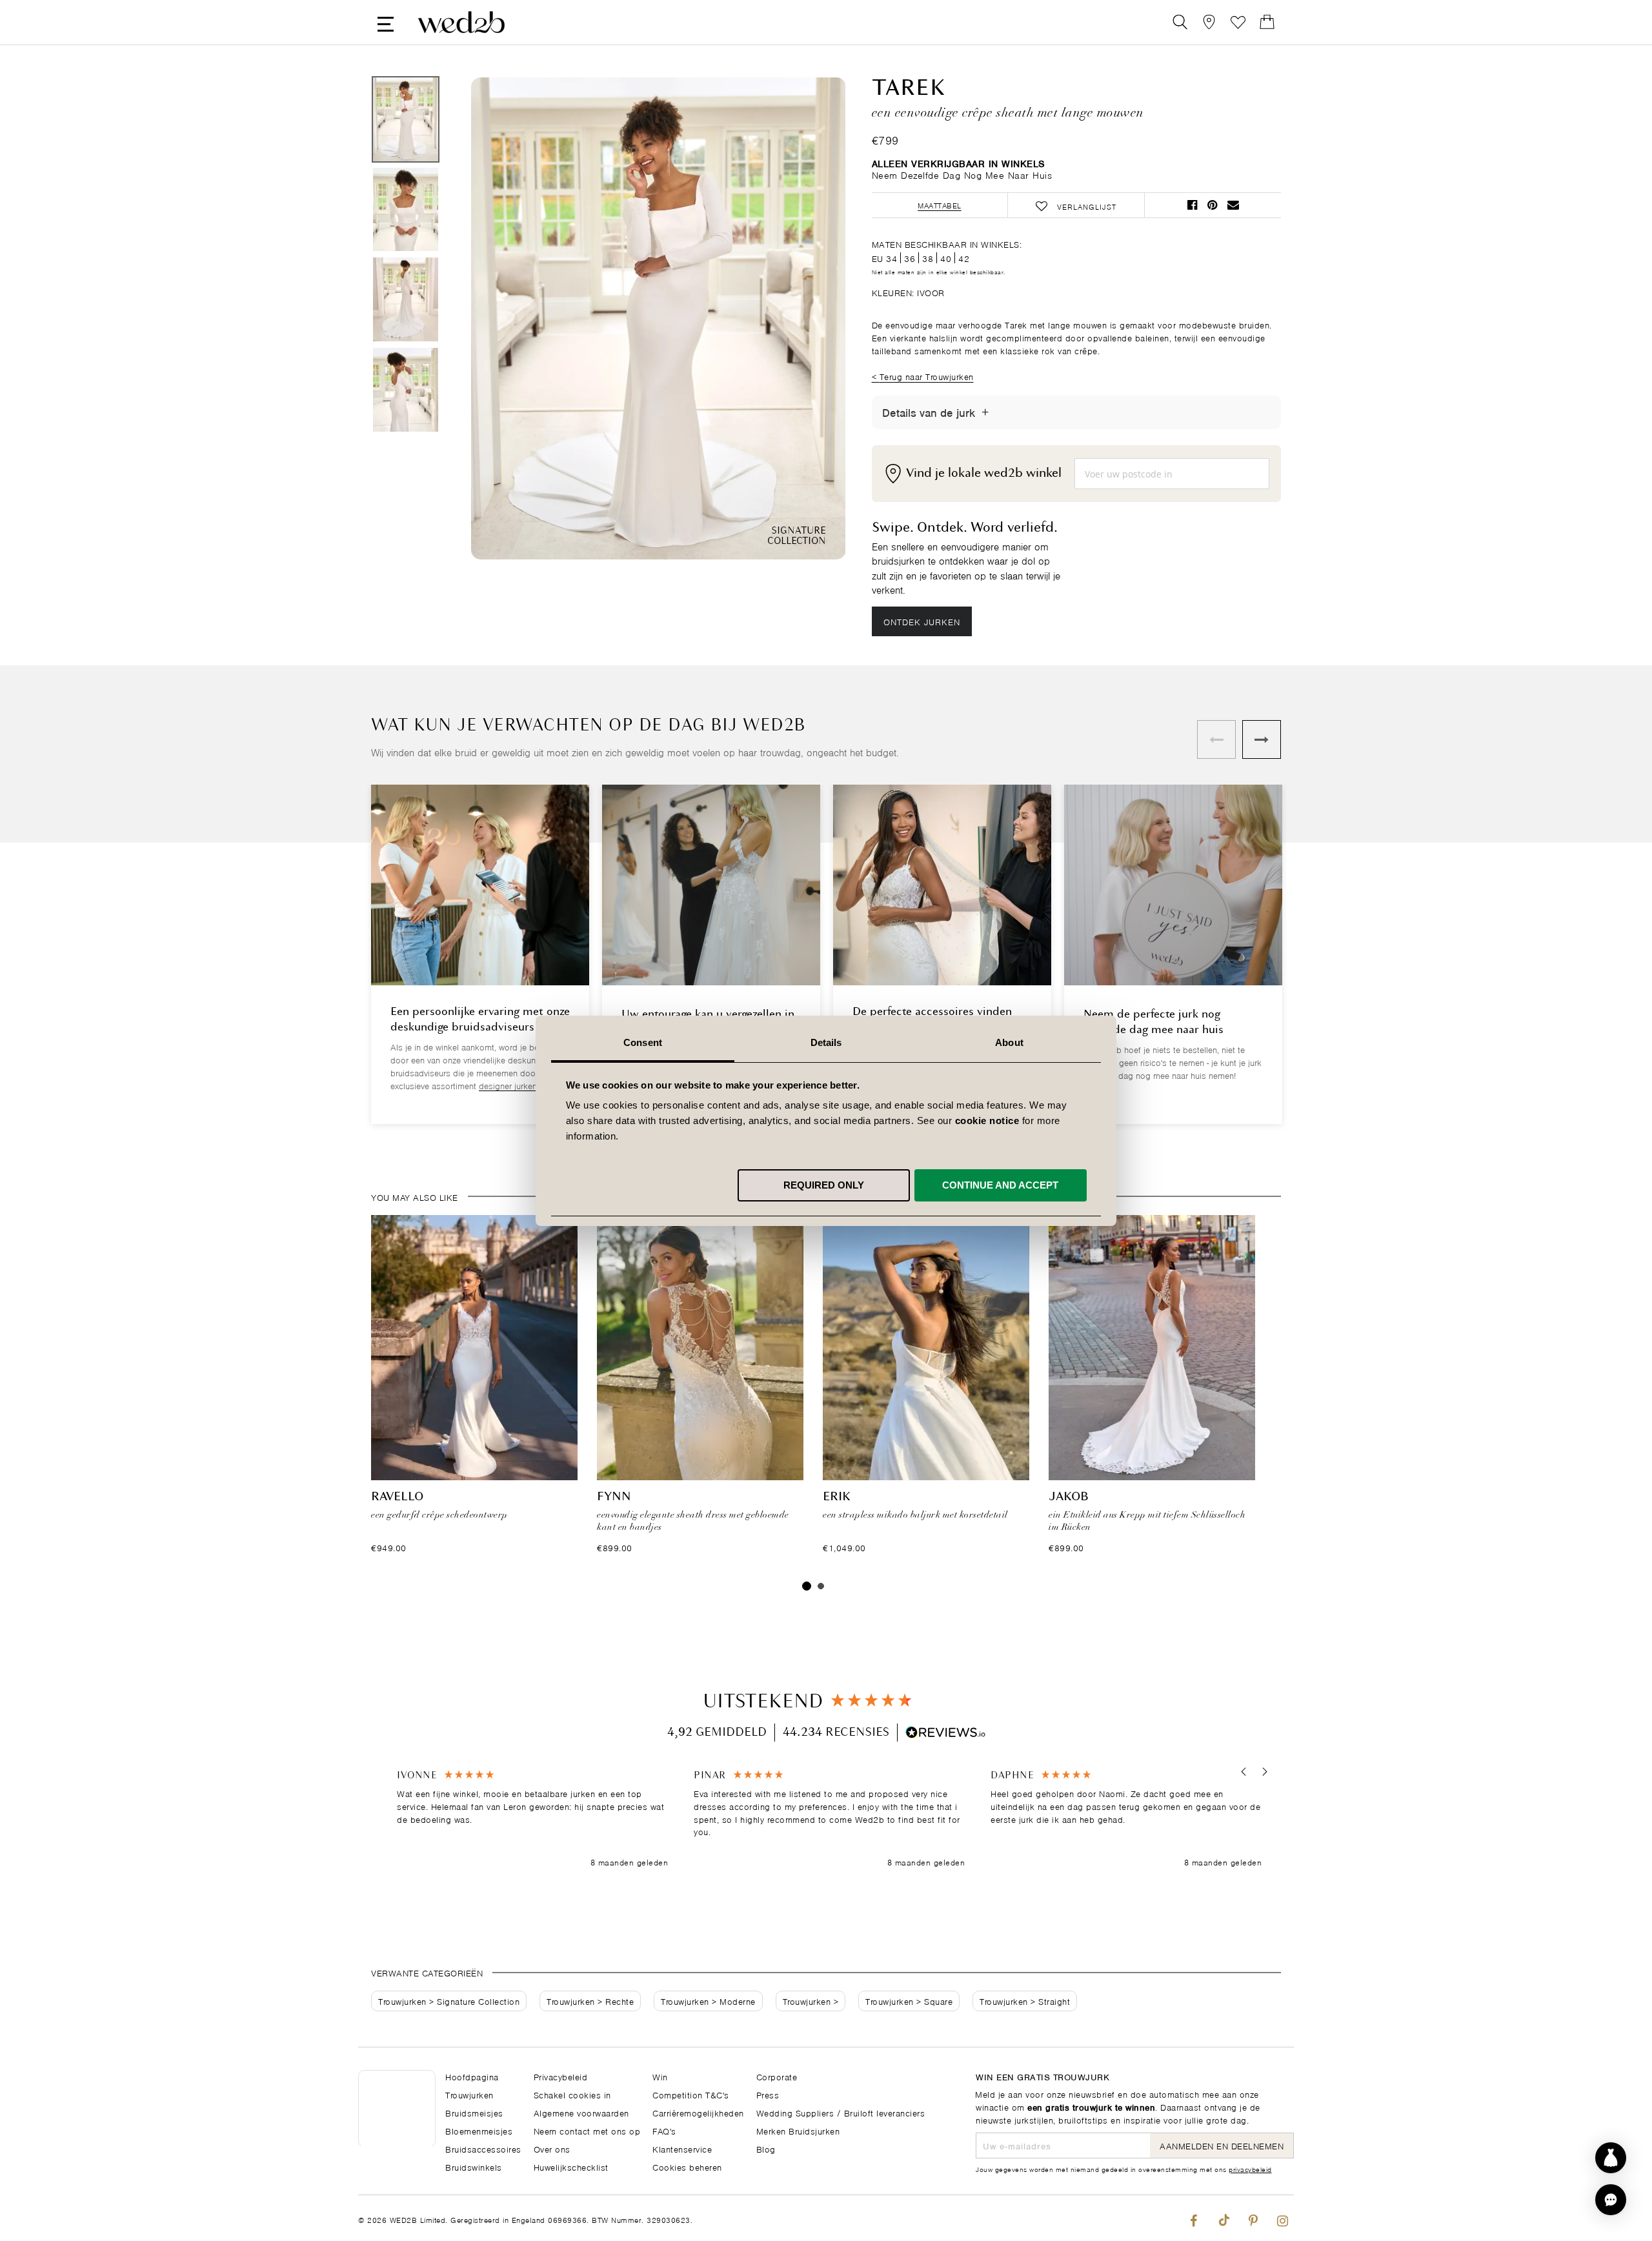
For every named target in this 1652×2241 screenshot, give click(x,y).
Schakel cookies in (572, 2094)
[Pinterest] (1253, 2218)
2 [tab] (821, 1586)
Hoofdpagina (472, 2076)
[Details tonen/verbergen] (985, 412)
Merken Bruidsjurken (798, 2130)
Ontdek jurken (922, 621)
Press (768, 2094)
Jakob (1069, 1497)
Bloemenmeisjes (479, 2130)
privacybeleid (1250, 2169)
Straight (1054, 2001)
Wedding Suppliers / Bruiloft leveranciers (841, 2112)
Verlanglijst (1238, 22)
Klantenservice (682, 2148)
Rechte (619, 2001)
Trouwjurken (402, 2001)
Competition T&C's (691, 2094)
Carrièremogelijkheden (698, 2112)
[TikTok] (1223, 2218)
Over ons (552, 2148)
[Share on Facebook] (1192, 205)
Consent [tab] (643, 1042)
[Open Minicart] (1267, 22)
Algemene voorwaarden (581, 2112)
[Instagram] (1283, 2218)
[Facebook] (1194, 2218)
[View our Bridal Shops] (1209, 22)
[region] (829, 1819)
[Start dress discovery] (1611, 2158)
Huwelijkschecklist (571, 2166)
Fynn (614, 1497)
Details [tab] (826, 1042)
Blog (766, 2148)
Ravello (397, 1497)
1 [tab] (807, 1586)
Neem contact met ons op (587, 2130)
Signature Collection (478, 2001)
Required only (824, 1184)
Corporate (777, 2076)
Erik (837, 1497)
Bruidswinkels (474, 2166)
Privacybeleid (561, 2076)
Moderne (738, 2001)
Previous (507, 320)
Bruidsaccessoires (483, 2148)
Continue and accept (1000, 1184)
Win (660, 2076)
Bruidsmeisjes (474, 2112)
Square (938, 2001)
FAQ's (664, 2130)
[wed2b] (461, 22)
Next (810, 320)
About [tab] (1009, 1042)
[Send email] (1233, 205)
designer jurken (508, 1085)
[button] (1244, 1772)
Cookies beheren (687, 2166)
